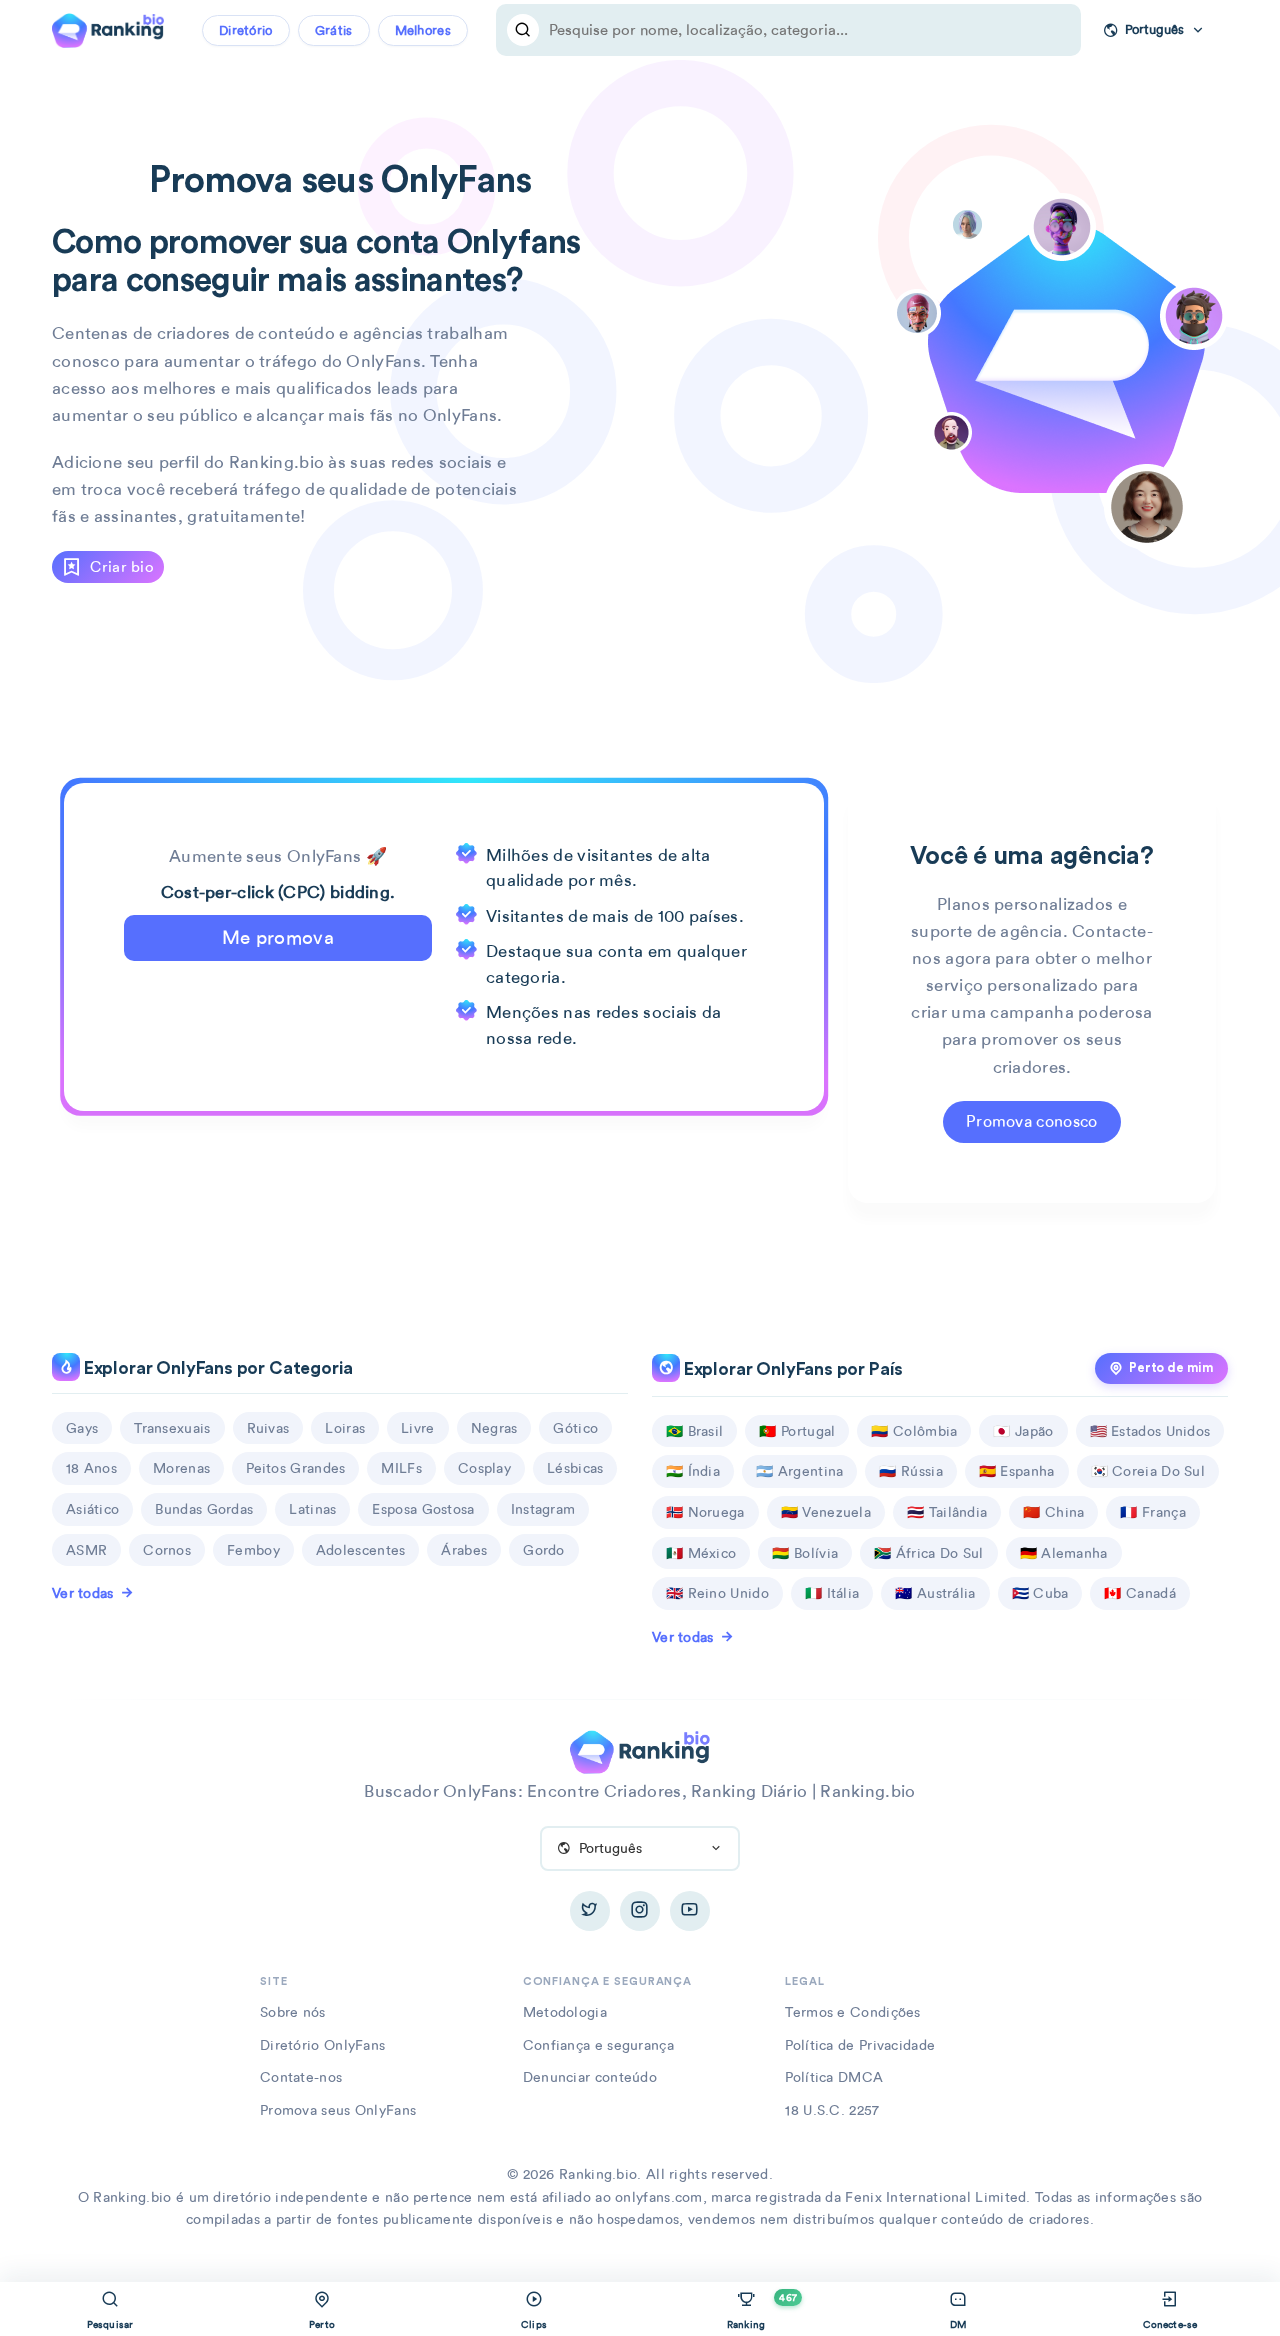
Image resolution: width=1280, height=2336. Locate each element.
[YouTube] (690, 1911)
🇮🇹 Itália (832, 1593)
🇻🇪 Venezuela (826, 1512)
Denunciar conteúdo (590, 2077)
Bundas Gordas (204, 1509)
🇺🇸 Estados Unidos (1150, 1431)
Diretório (246, 30)
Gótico (575, 1428)
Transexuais (172, 1428)
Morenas (181, 1468)
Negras (494, 1428)
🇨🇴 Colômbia (914, 1431)
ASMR (86, 1550)
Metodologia (565, 2012)
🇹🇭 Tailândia (947, 1512)
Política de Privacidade (860, 2045)
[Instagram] (640, 1911)
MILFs (401, 1468)
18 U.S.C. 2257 (832, 2110)
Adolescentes (361, 1550)
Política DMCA (834, 2077)
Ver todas (83, 1593)
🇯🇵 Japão (1023, 1431)
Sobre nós (293, 2012)
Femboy (253, 1550)
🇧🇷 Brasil (694, 1431)
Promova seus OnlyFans (338, 2110)
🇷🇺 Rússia (910, 1471)
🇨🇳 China (1053, 1512)
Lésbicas (575, 1468)
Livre (418, 1428)
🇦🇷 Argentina (799, 1471)
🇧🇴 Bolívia (805, 1553)
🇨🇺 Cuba (1040, 1593)
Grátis (334, 30)
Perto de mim (1171, 1368)
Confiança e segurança (598, 2045)
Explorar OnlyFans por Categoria (216, 1368)
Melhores (423, 30)
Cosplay (484, 1468)
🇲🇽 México (701, 1553)
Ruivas (268, 1428)
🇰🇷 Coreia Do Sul (1148, 1471)
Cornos (167, 1550)
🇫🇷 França (1152, 1512)
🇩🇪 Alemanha (1064, 1553)
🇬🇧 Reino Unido (717, 1593)
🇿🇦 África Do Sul (929, 1553)
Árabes (464, 1550)
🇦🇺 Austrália (935, 1593)
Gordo (544, 1550)
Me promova (278, 937)
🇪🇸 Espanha (1017, 1471)
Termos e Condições (852, 2012)
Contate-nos (301, 2077)
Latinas (312, 1509)
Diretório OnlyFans (322, 2045)
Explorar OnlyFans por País (791, 1369)
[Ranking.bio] (639, 1751)
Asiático (92, 1509)
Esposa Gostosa (423, 1509)
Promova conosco (1032, 1121)
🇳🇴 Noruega (705, 1512)
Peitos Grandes (295, 1468)
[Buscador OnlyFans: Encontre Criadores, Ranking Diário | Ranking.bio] (108, 28)
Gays (82, 1428)
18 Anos (91, 1468)
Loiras (345, 1428)
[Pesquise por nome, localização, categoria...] (523, 30)
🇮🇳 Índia (693, 1471)
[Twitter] (590, 1911)
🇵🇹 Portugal (797, 1431)
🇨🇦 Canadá (1139, 1593)
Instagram (543, 1509)
